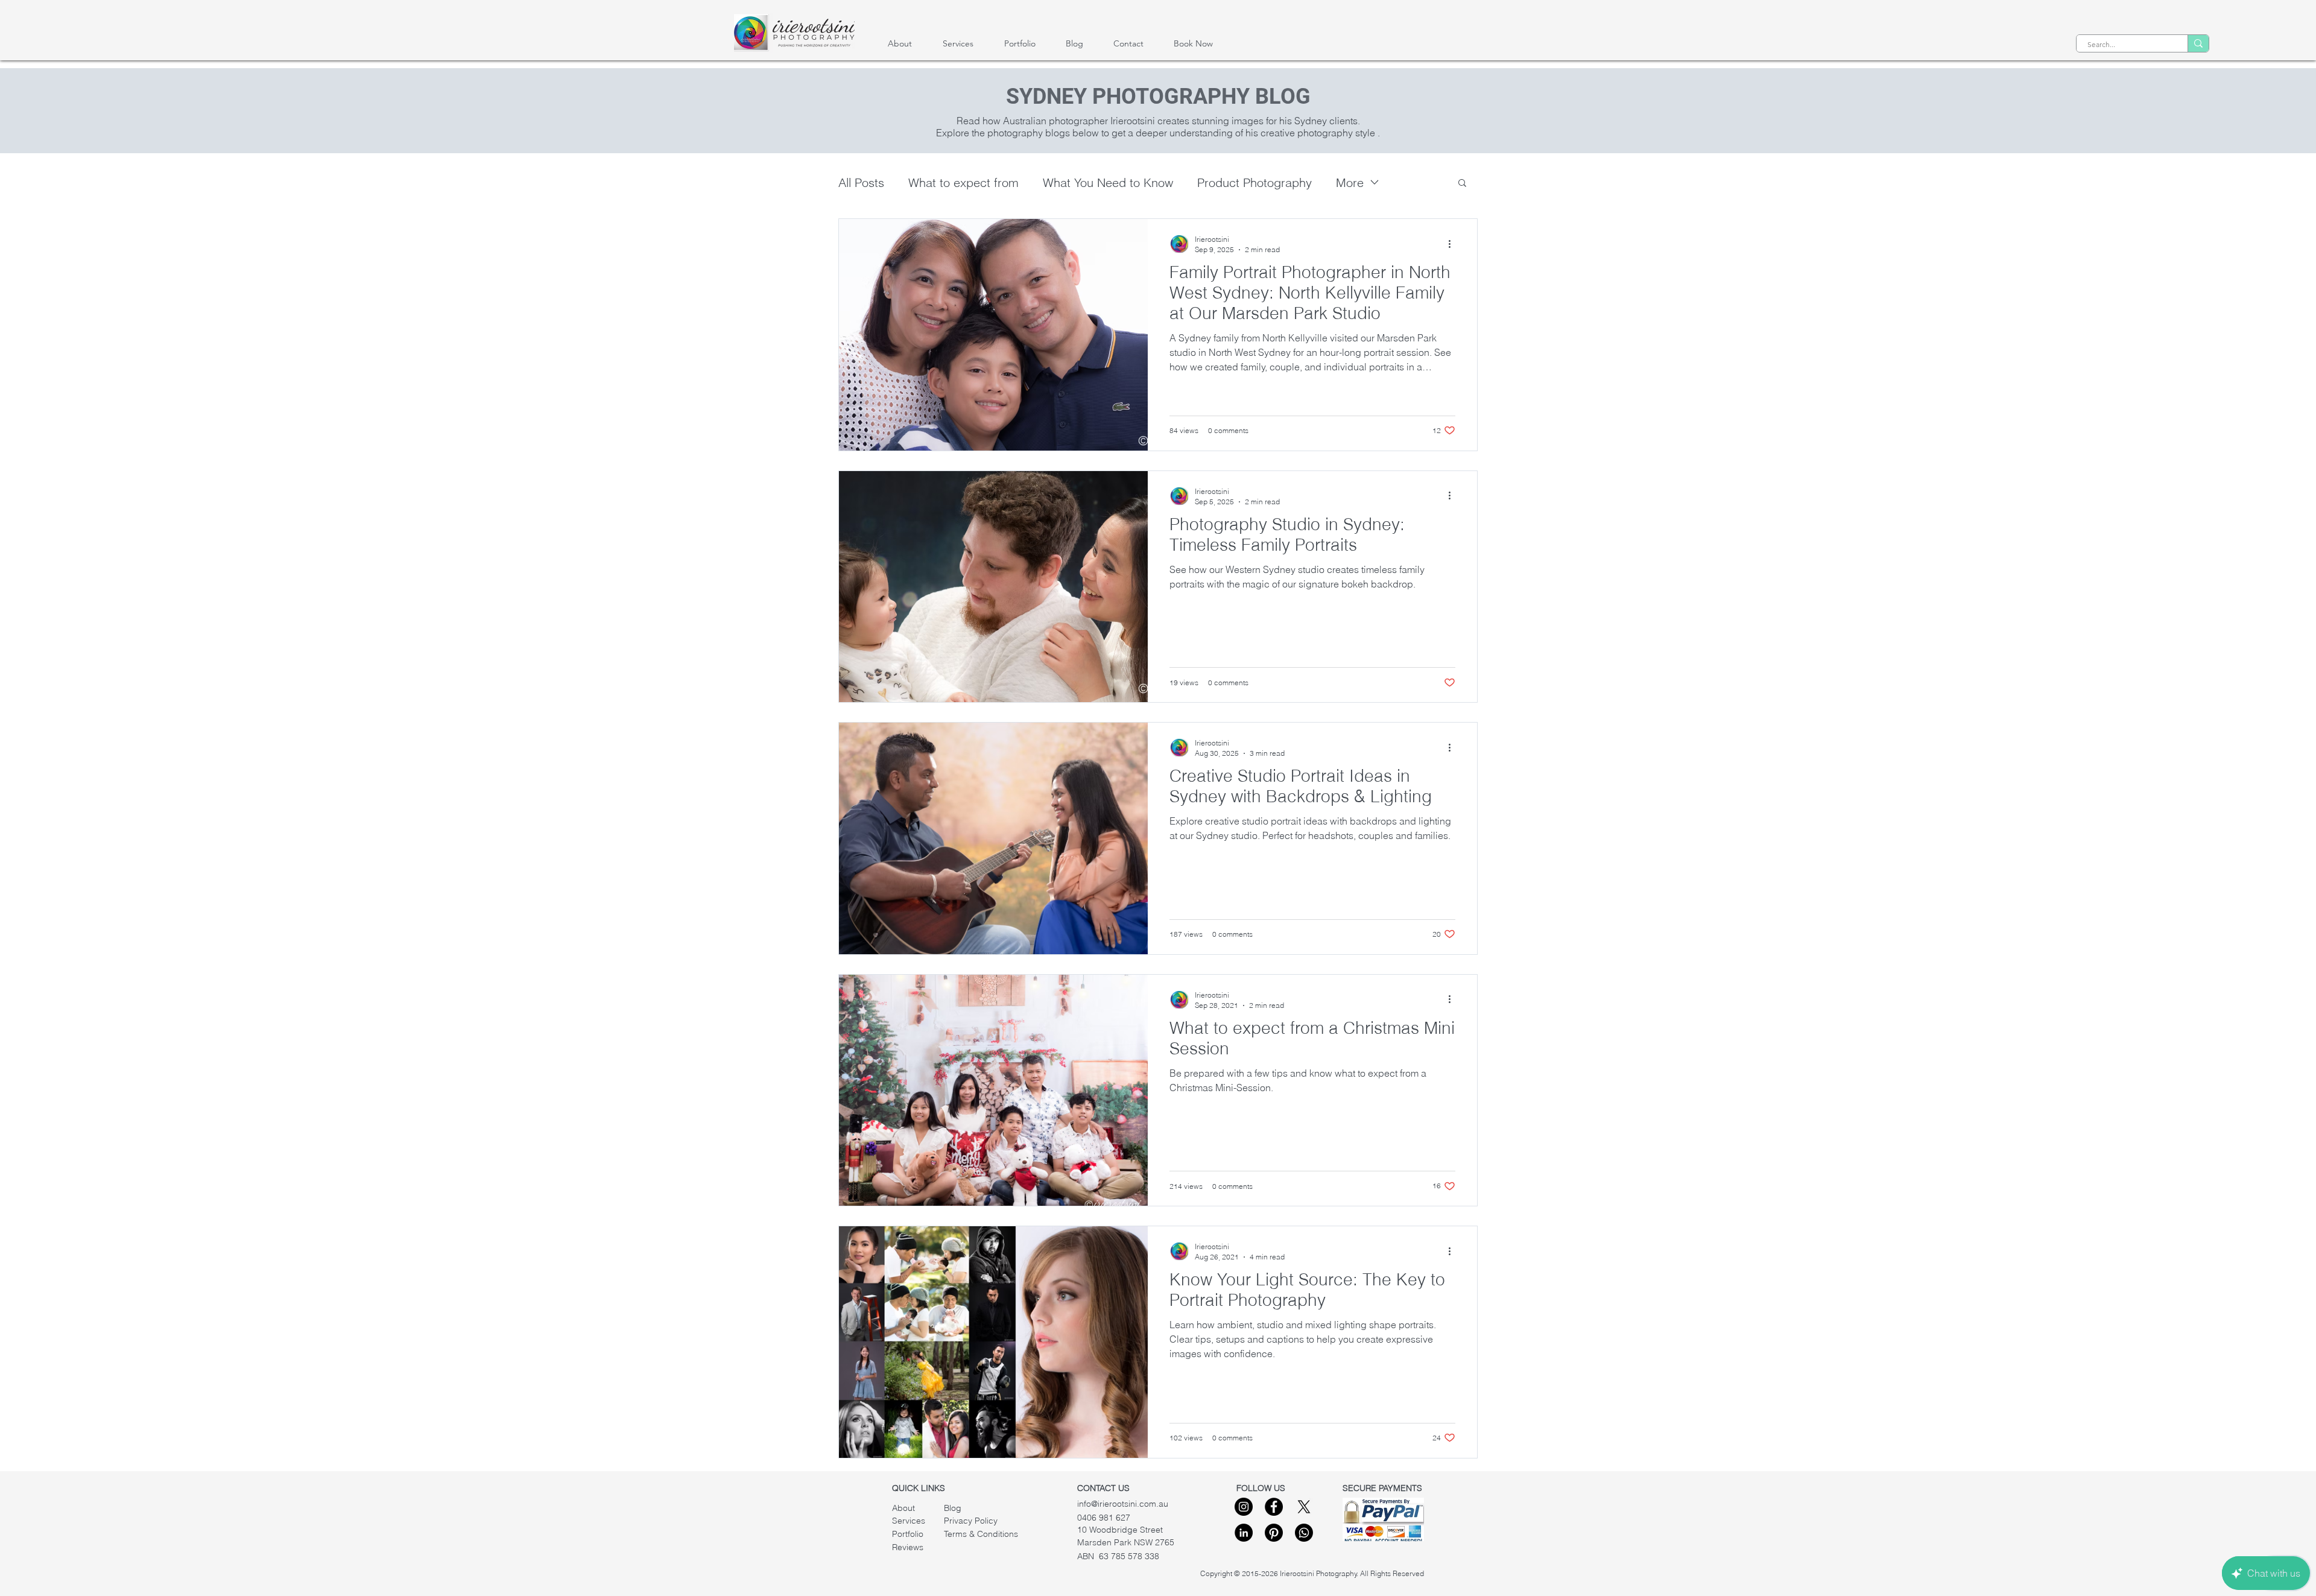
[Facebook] (1274, 1507)
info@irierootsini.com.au (1123, 1504)
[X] (1304, 1507)
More (1350, 182)
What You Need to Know (1108, 182)
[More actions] (1454, 244)
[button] (1462, 184)
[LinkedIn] (1244, 1533)
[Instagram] (1244, 1507)
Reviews (908, 1547)
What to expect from (963, 182)
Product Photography (1254, 182)
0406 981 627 (1104, 1518)
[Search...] (2198, 43)
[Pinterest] (1274, 1533)
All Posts (861, 182)
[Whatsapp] (1304, 1533)
